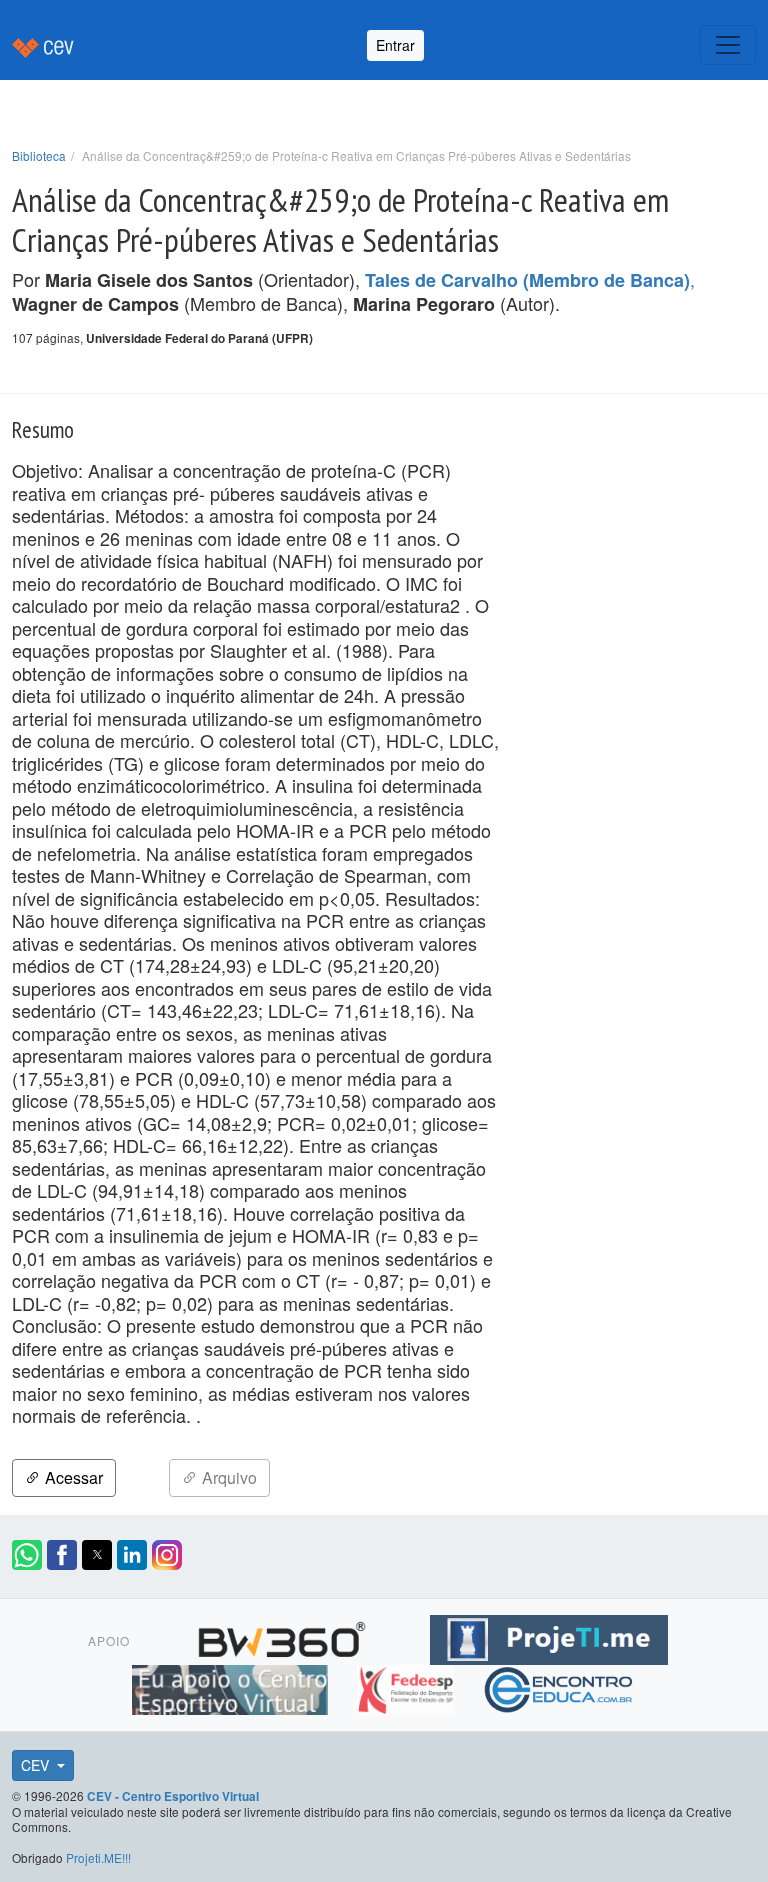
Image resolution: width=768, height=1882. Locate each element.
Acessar (72, 1477)
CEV (37, 1765)
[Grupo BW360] (284, 1637)
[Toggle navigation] (728, 45)
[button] (27, 1555)
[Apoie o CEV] (232, 1687)
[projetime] (549, 1637)
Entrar (395, 45)
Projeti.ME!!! (98, 1857)
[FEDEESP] (407, 1687)
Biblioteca (39, 155)
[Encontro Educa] (559, 1687)
